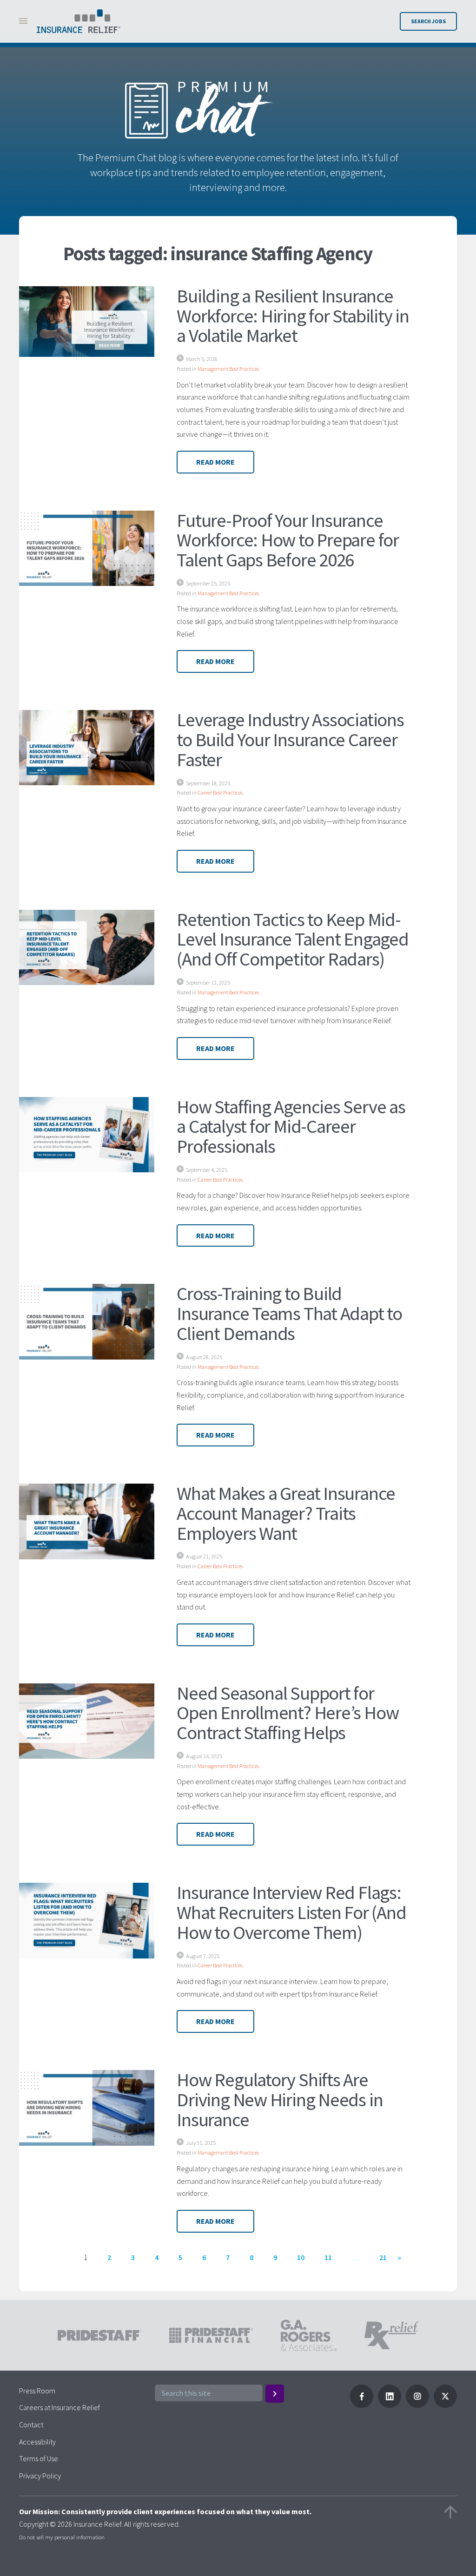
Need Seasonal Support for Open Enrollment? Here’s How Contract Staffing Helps (288, 1713)
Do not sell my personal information (62, 2537)
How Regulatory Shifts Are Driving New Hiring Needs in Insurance (280, 2100)
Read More (215, 462)
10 (301, 2257)
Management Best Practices (228, 369)
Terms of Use (39, 2458)
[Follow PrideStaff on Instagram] (417, 2405)
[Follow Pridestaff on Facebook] (362, 2405)
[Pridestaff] (79, 21)
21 (383, 2257)
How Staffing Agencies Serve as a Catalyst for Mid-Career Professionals (291, 1127)
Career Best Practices (220, 792)
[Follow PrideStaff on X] (445, 2405)
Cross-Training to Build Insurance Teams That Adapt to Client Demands (289, 1313)
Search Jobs (428, 21)
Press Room (37, 2391)
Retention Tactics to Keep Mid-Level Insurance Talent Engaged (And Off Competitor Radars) (292, 939)
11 (328, 2257)
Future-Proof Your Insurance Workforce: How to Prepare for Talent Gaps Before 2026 (288, 540)
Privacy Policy (40, 2476)
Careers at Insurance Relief (59, 2407)
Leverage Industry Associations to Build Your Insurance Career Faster (290, 739)
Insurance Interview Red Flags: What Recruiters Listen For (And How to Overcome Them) (291, 1912)
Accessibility (37, 2442)
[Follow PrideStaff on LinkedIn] (390, 2405)
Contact (31, 2425)
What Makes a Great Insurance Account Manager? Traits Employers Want (286, 1513)
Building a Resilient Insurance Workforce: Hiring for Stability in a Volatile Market (293, 316)
